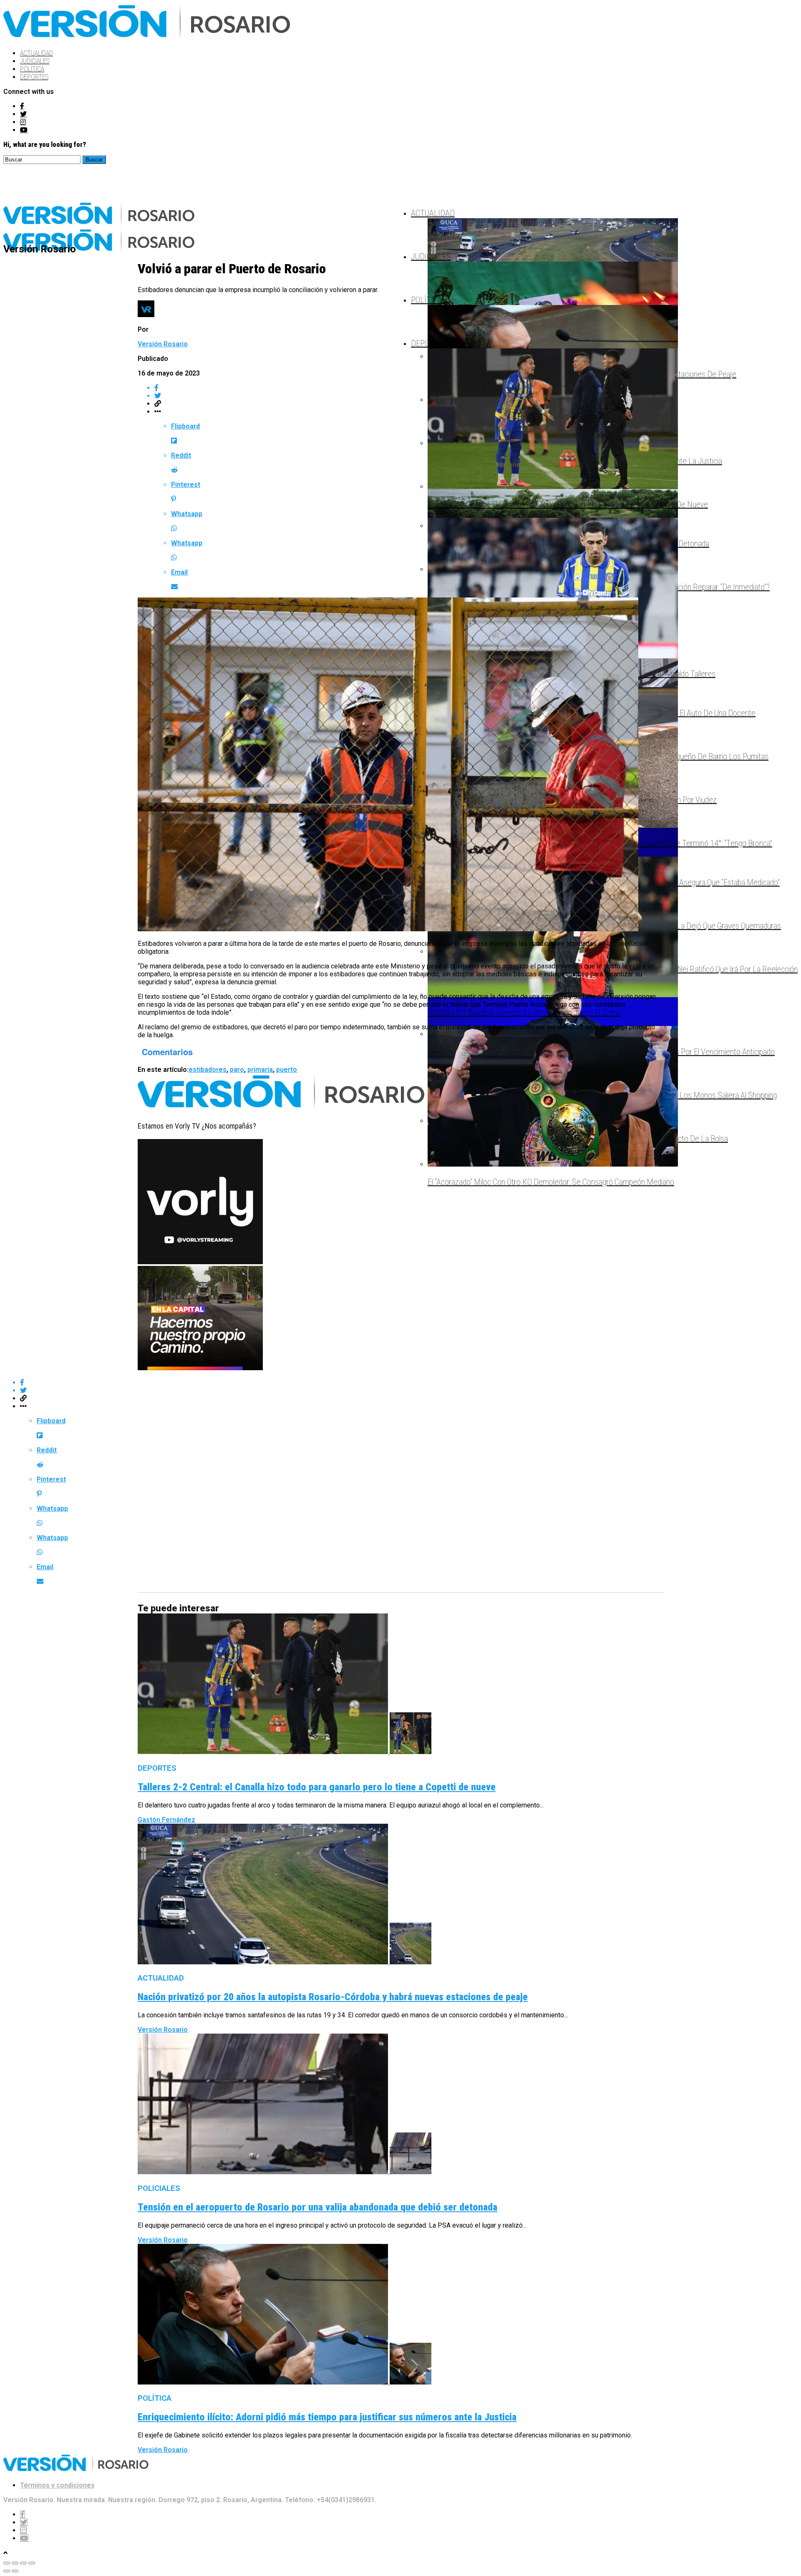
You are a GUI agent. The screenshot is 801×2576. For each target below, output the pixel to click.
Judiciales (35, 61)
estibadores (208, 1070)
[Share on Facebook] (409, 388)
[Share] (15, 2563)
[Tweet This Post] (409, 396)
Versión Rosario (163, 344)
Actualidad (37, 53)
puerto (287, 1070)
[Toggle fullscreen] (23, 2563)
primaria (260, 1070)
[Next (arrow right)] (15, 2571)
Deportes (34, 77)
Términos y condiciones (57, 2485)
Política (32, 69)
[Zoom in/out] (32, 2563)
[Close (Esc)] (7, 2563)
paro (237, 1070)
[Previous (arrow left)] (7, 2571)
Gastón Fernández (166, 1820)
